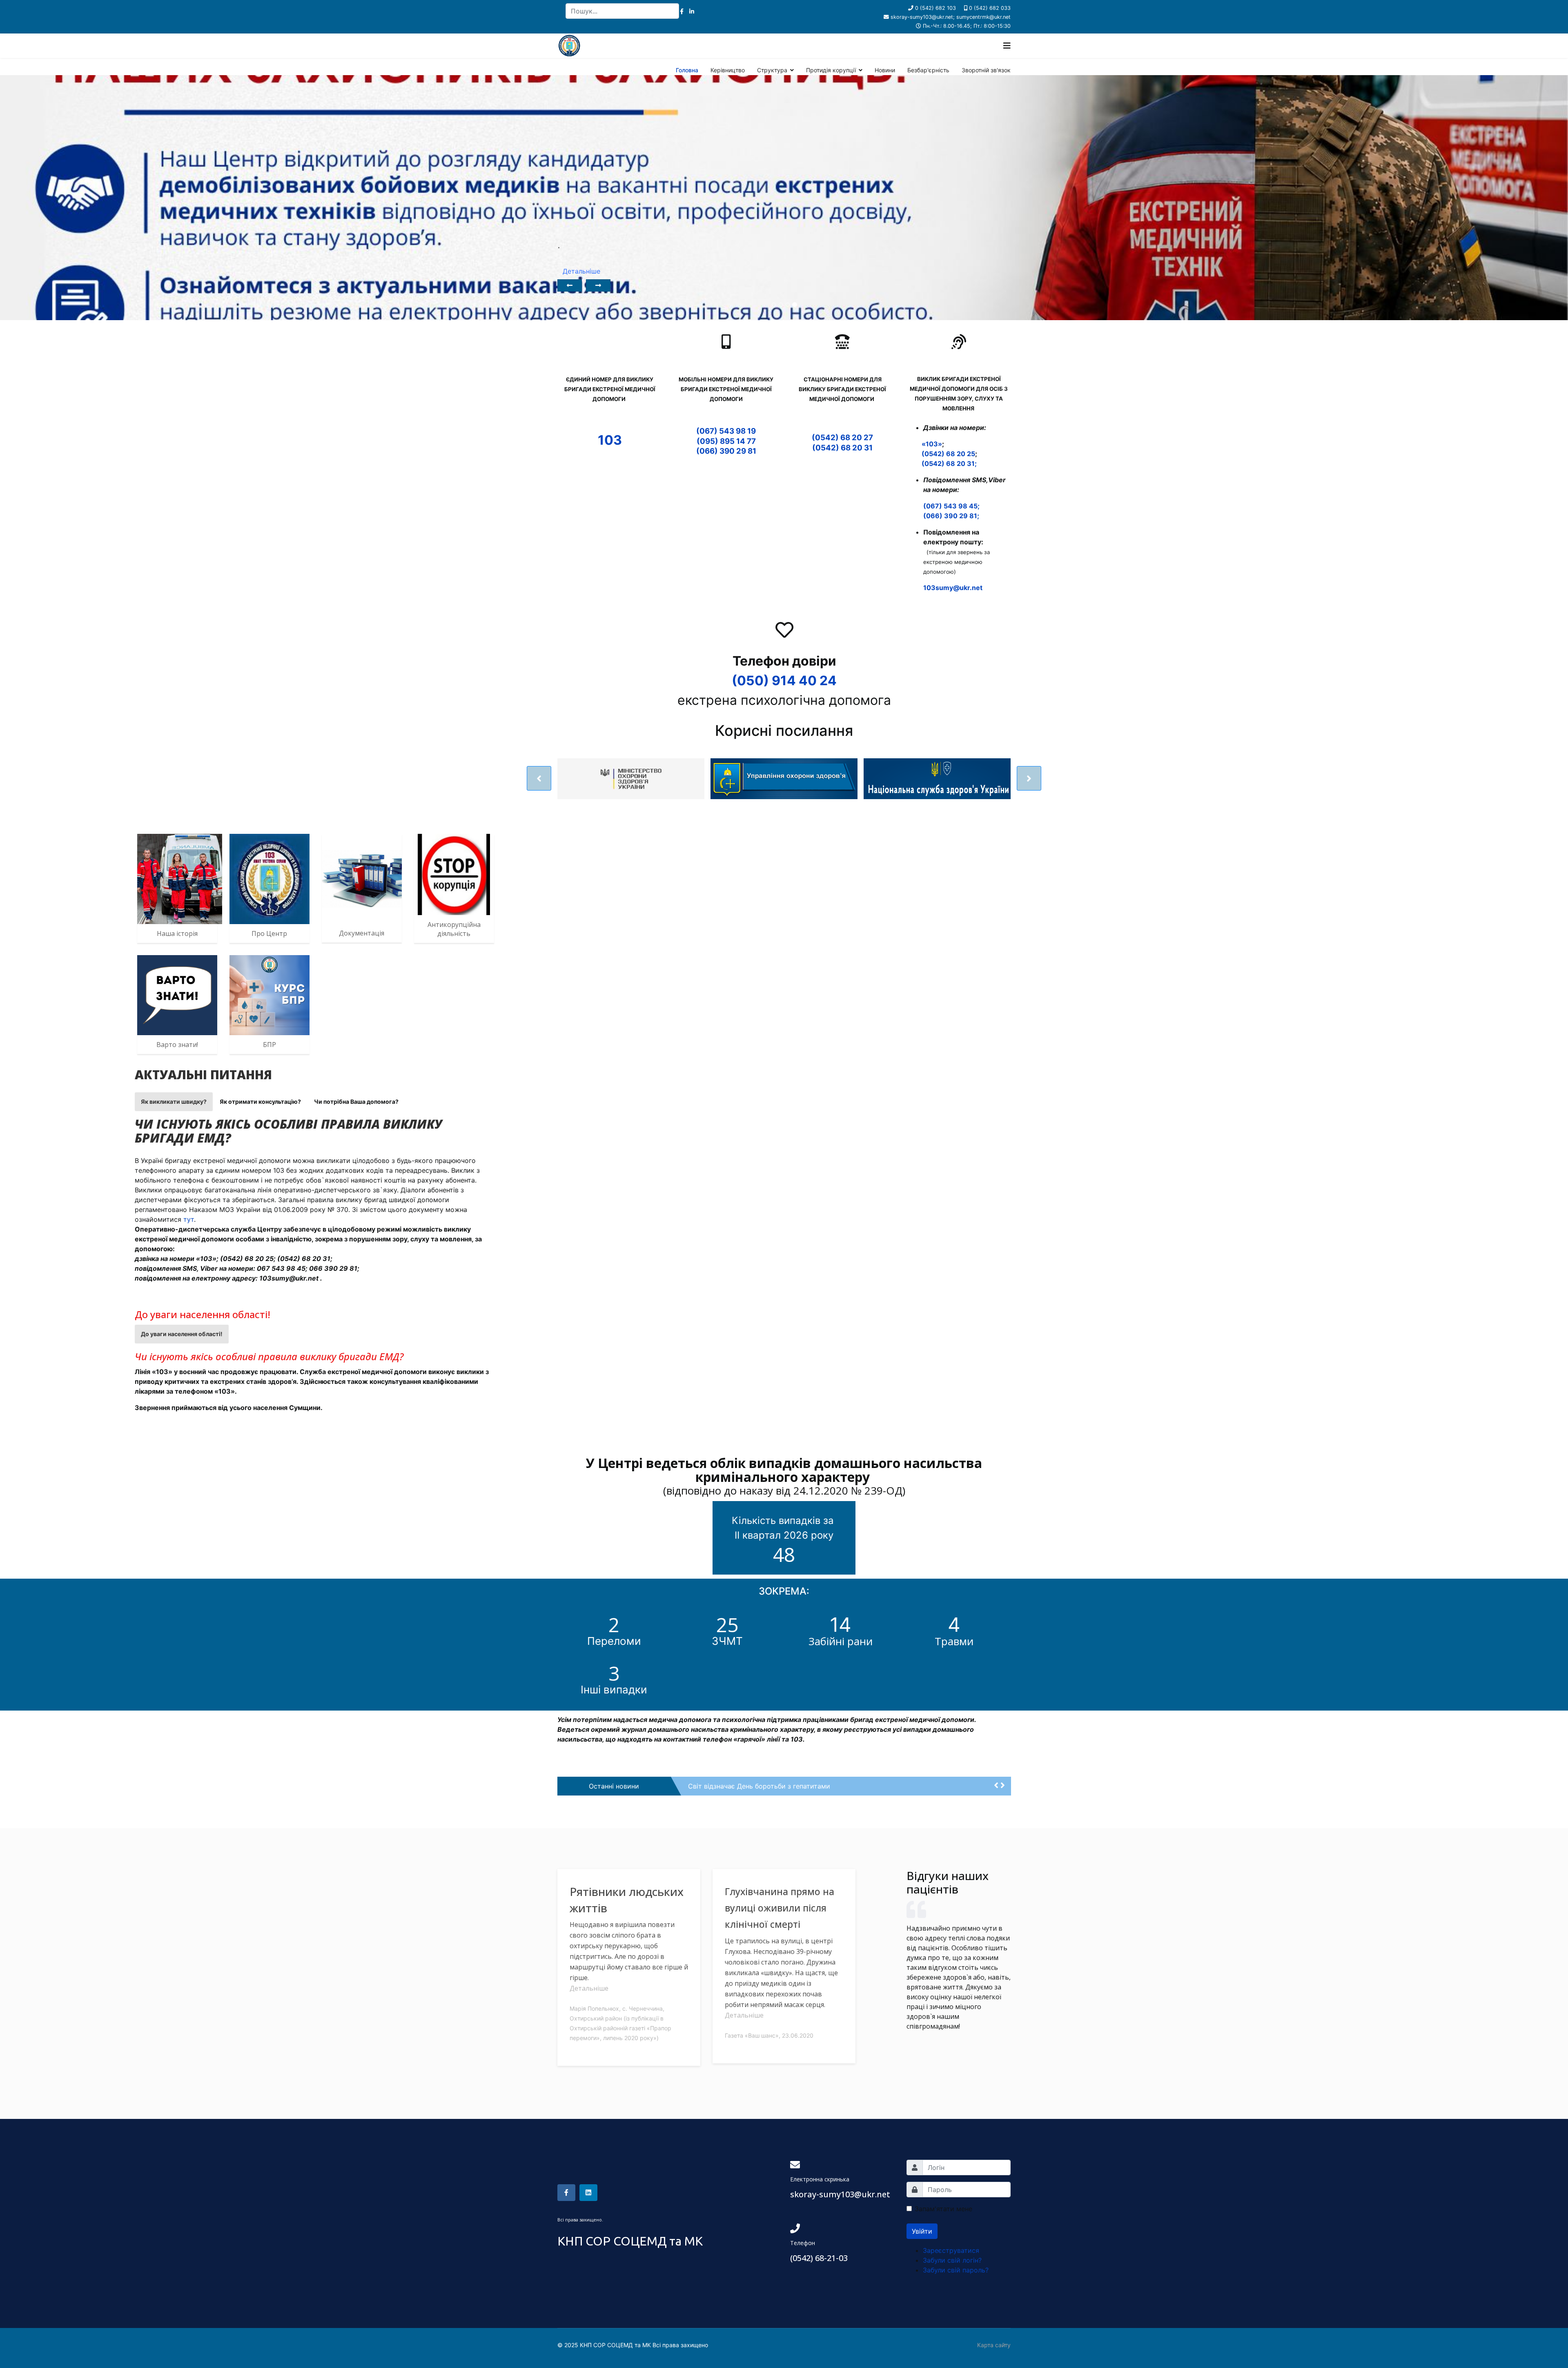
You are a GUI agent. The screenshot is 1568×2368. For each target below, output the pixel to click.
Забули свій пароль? (956, 2270)
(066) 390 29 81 (726, 451)
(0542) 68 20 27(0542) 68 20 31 (842, 442)
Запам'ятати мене (943, 2209)
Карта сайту (994, 2345)
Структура (772, 70)
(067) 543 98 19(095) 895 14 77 (726, 436)
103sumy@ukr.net (953, 588)
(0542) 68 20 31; (949, 463)
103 (610, 440)
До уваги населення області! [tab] (182, 1334)
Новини (885, 70)
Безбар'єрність (928, 70)
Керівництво (728, 70)
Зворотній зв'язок (986, 70)
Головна (687, 70)
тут (189, 1219)
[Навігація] (1007, 46)
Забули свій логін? (952, 2260)
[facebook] (682, 11)
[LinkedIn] (692, 11)
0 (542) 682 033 (990, 8)
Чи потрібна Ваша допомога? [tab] (356, 1102)
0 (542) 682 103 (935, 8)
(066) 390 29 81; (951, 516)
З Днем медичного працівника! (738, 1786)
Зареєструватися (951, 2250)
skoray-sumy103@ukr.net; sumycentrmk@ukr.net (951, 17)
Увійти (922, 2231)
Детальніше (589, 1988)
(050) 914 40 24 (784, 681)
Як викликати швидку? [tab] (174, 1102)
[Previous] (570, 285)
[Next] (598, 285)
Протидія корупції (831, 70)
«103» (932, 444)
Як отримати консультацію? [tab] (260, 1102)
